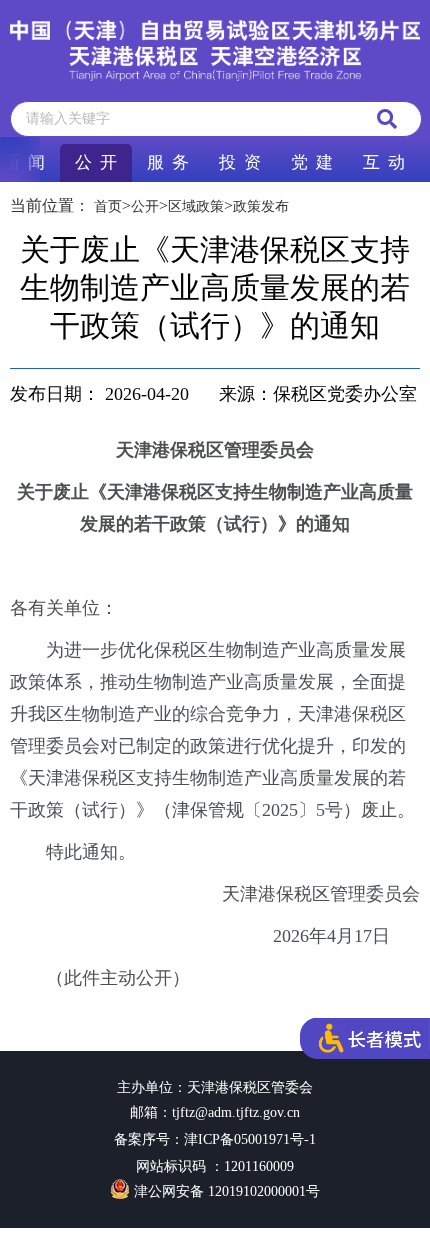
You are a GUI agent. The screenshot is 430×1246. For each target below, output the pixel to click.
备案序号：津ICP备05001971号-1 (215, 1139)
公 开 (96, 162)
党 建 (312, 162)
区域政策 (196, 206)
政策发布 (261, 206)
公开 (145, 206)
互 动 (384, 162)
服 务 (168, 162)
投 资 (240, 162)
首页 (108, 206)
